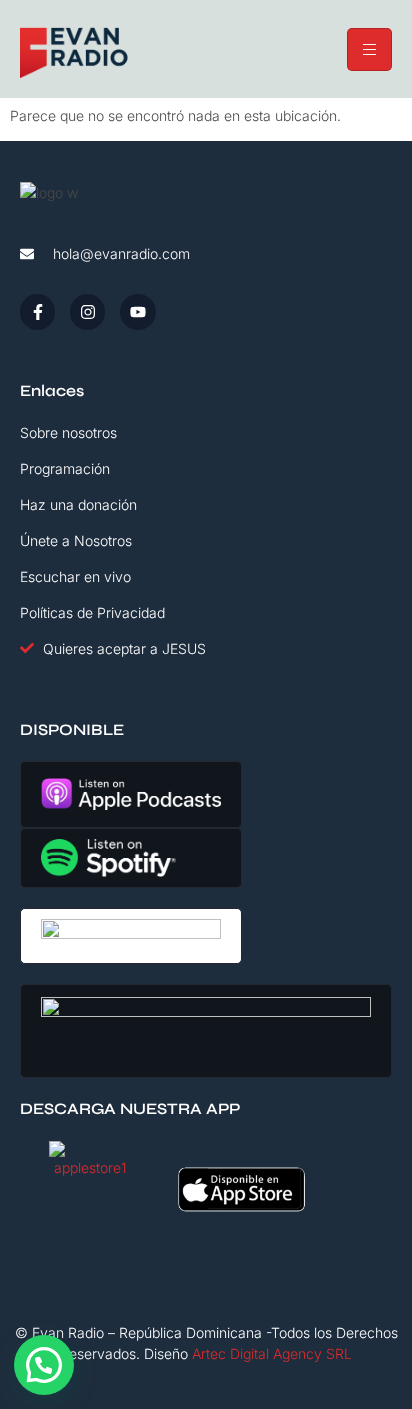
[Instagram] (87, 311)
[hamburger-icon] (369, 49)
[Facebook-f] (37, 311)
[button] (44, 1365)
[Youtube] (137, 311)
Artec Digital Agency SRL (272, 1353)
